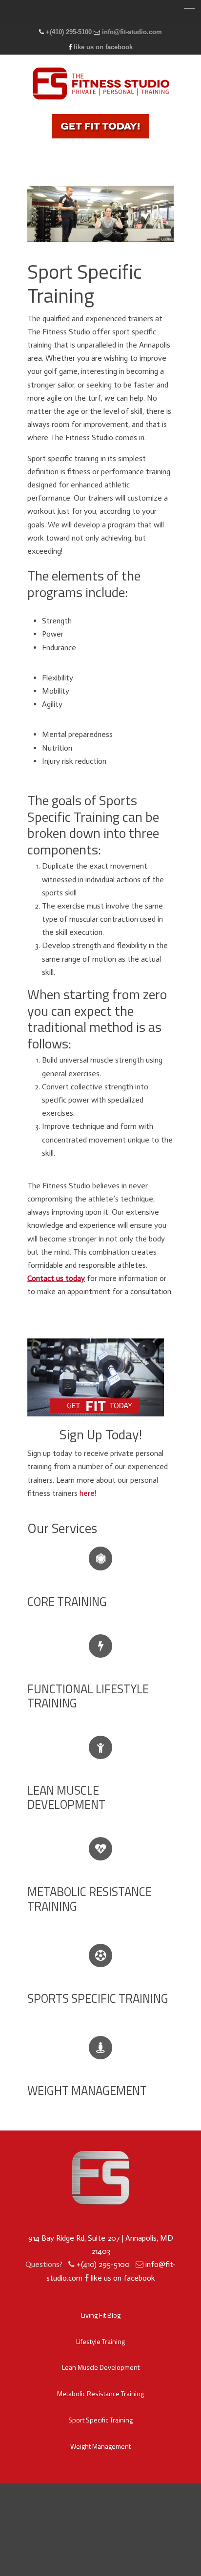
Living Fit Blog (101, 2315)
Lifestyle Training (100, 2341)
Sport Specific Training (100, 2420)
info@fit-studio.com (132, 32)
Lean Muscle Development (101, 2367)
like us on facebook (103, 47)
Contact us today (56, 1278)
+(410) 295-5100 (69, 32)
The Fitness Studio (100, 82)
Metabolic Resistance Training (100, 2393)
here (87, 1493)
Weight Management (100, 2446)
